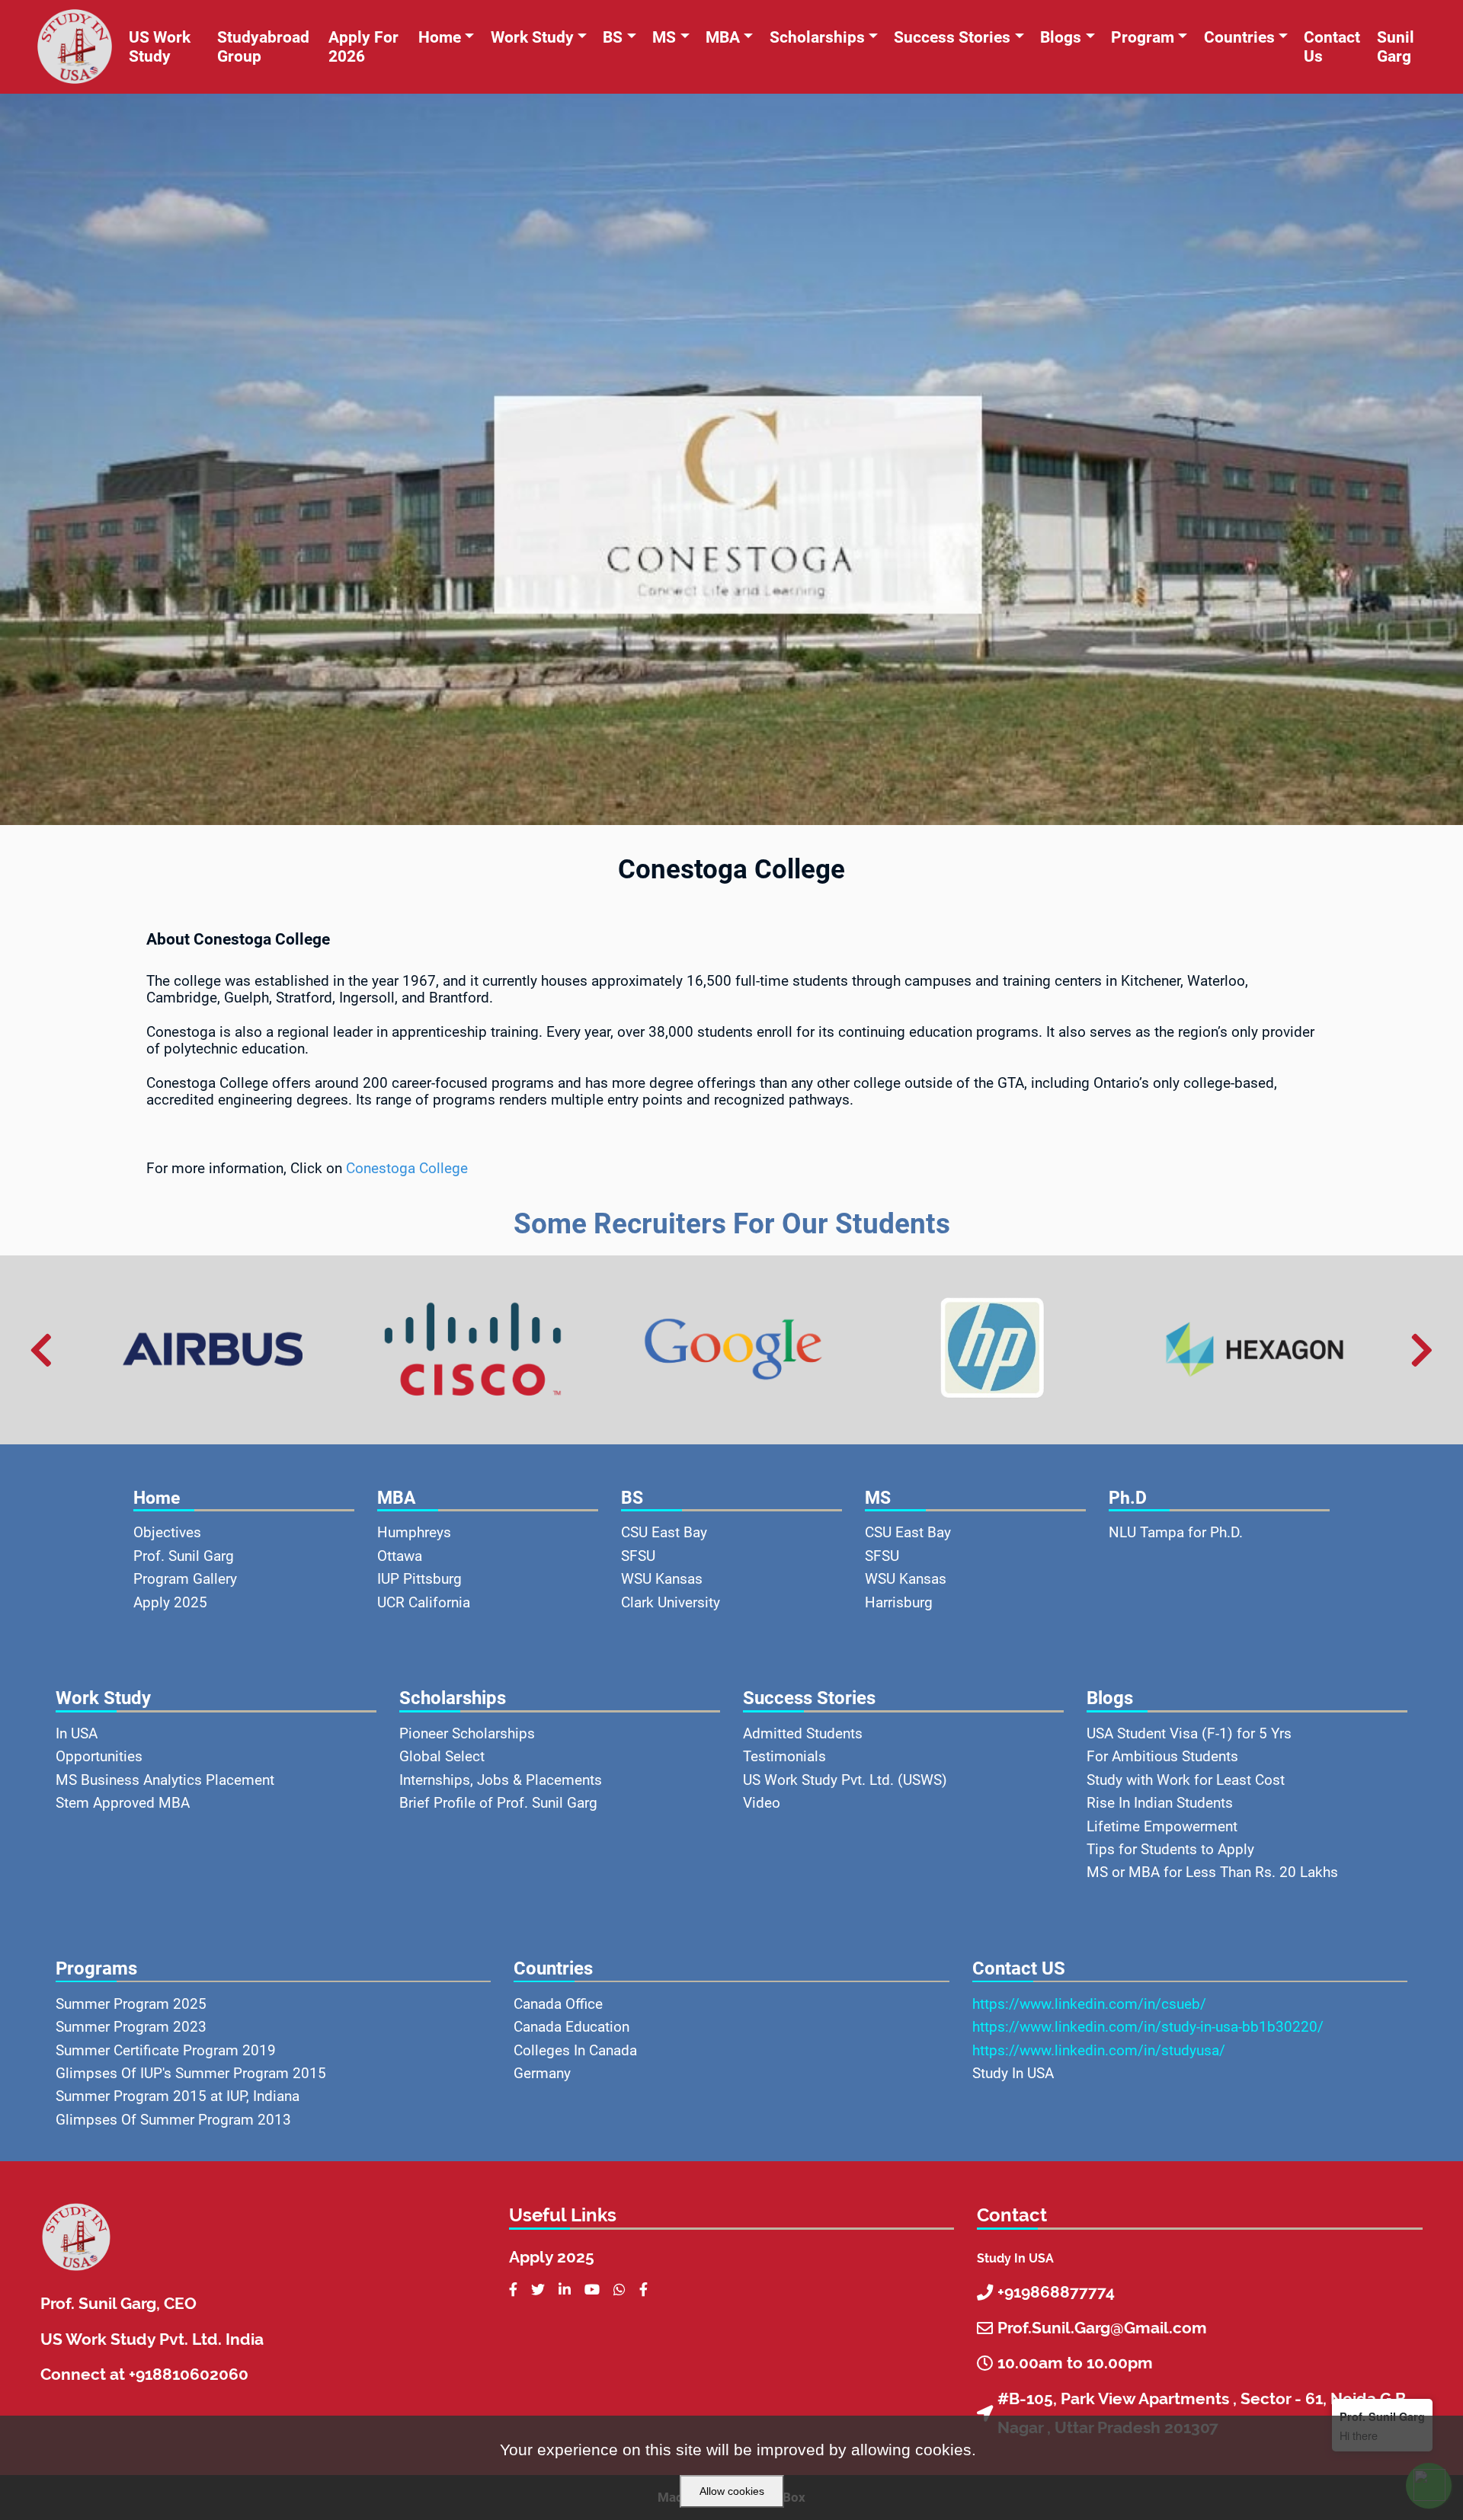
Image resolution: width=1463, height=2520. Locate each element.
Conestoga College (407, 1169)
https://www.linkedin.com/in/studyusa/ (1099, 2051)
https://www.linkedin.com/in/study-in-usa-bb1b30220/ (1148, 2027)
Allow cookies (732, 2491)
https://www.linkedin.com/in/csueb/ (1089, 2004)
